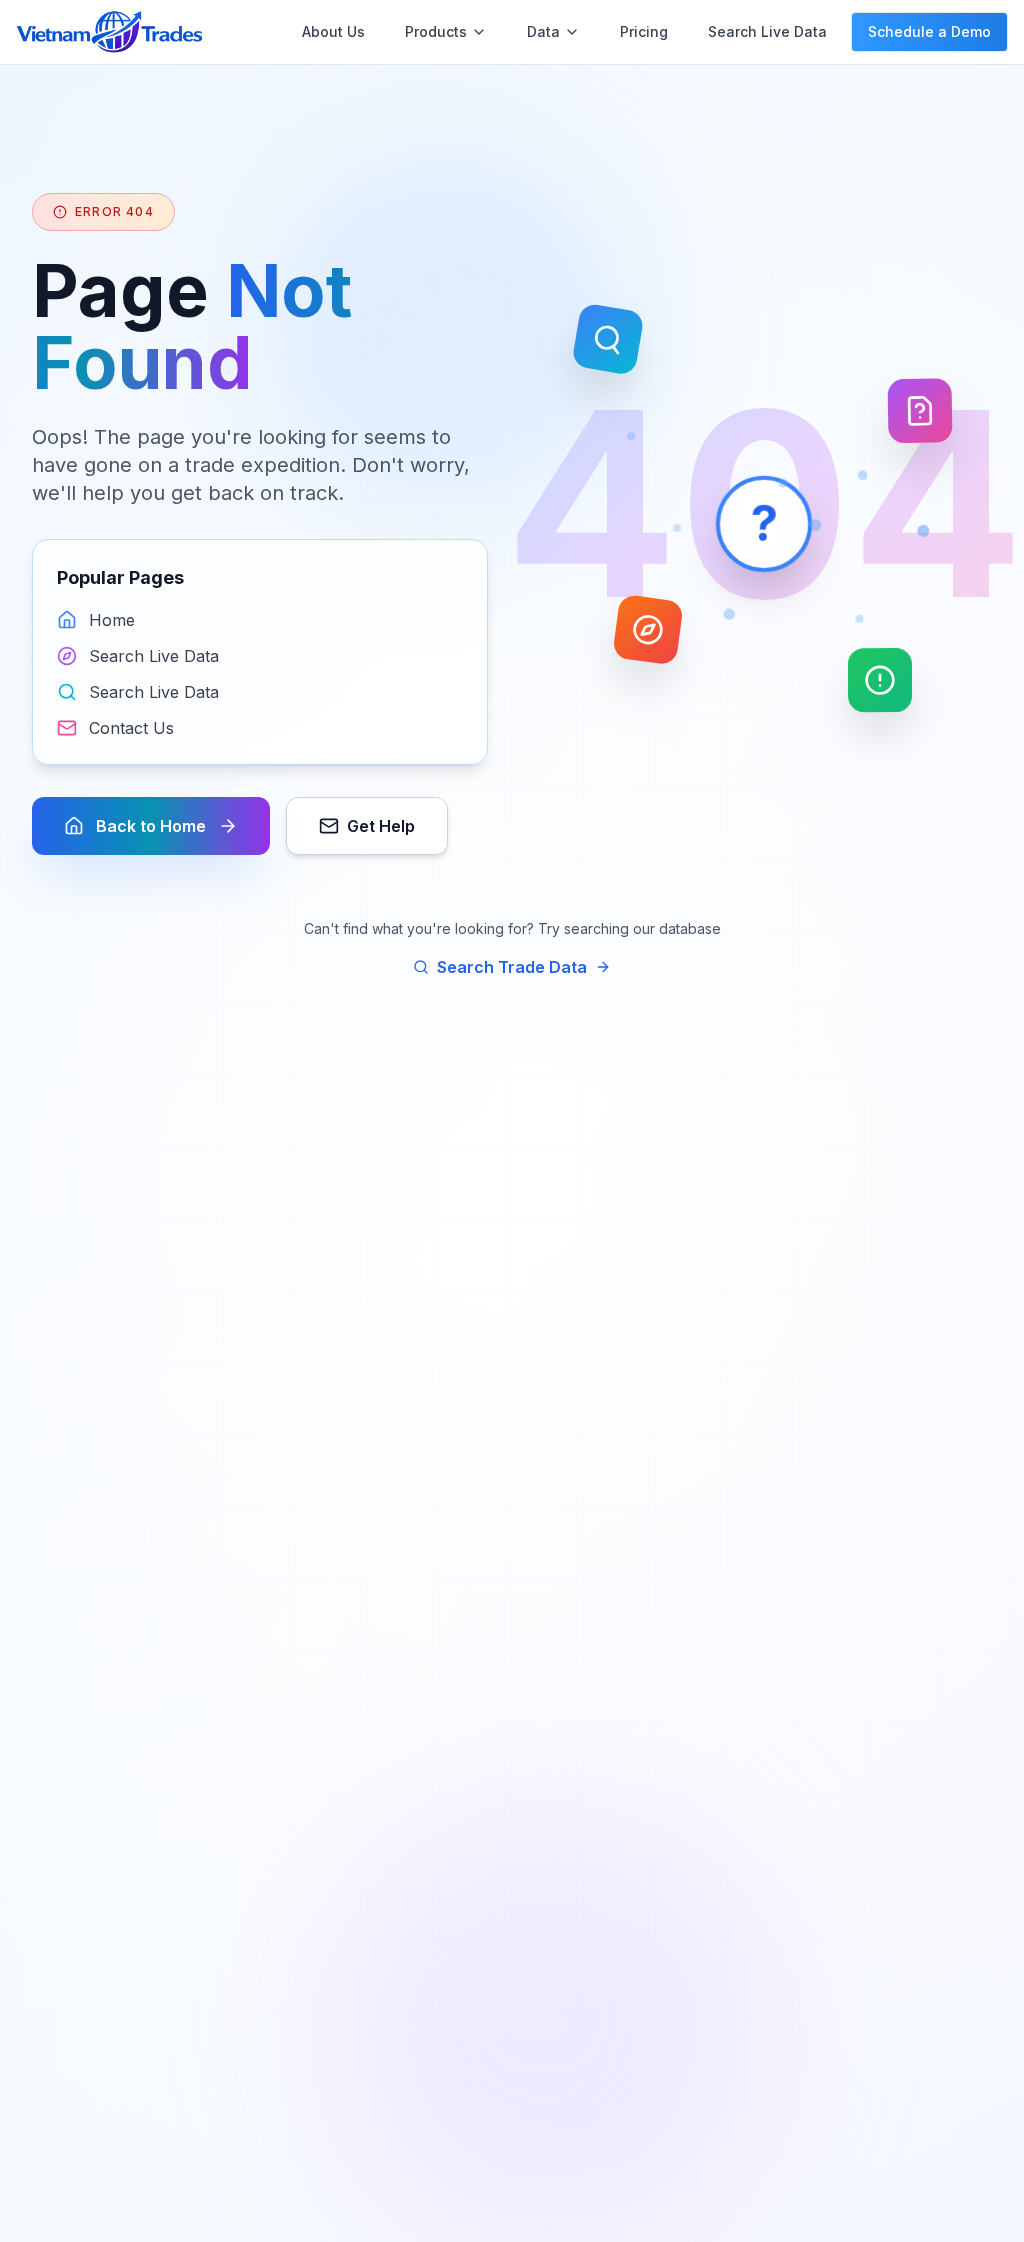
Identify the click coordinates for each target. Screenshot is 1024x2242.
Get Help (381, 826)
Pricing (644, 31)
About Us (333, 31)
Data (543, 31)
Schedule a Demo (929, 31)
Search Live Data (767, 31)
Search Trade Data (512, 967)
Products (436, 31)
